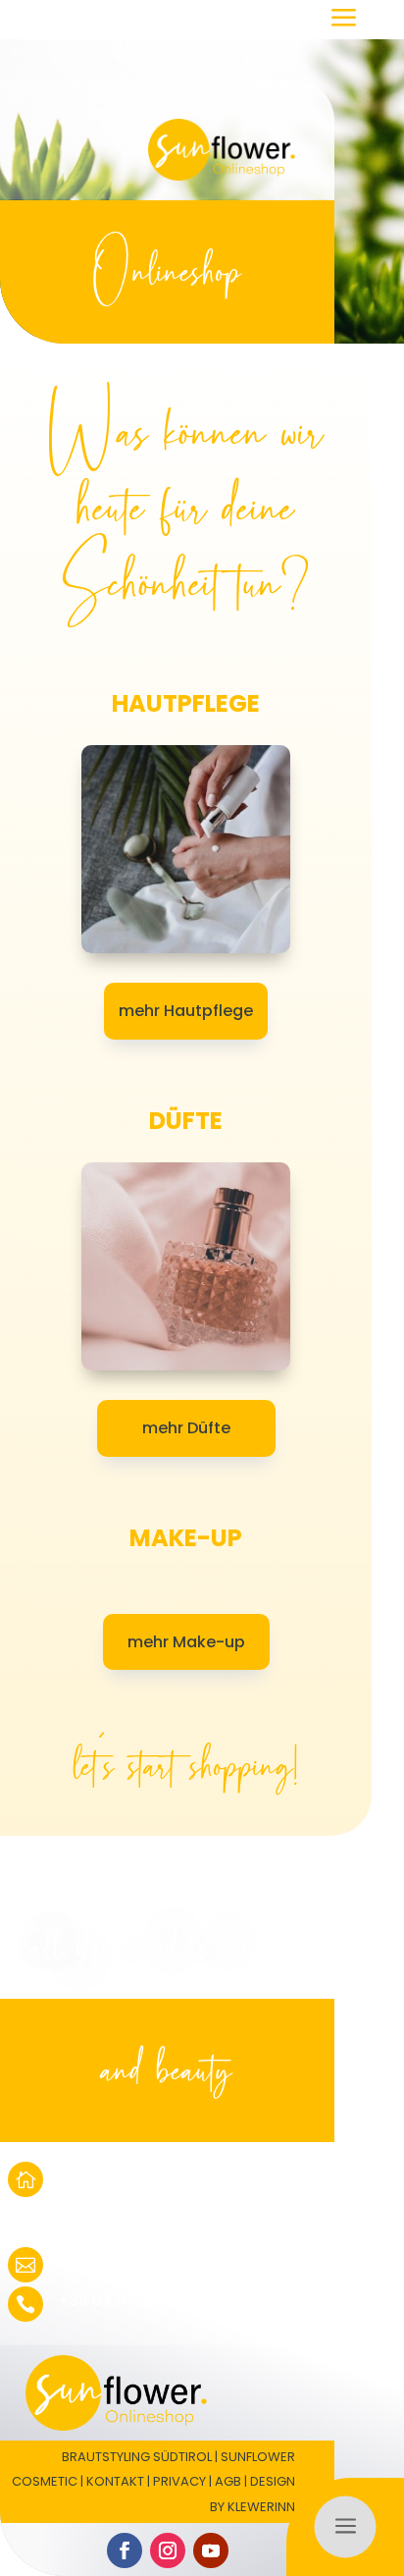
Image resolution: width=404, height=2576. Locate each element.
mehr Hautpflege (186, 1011)
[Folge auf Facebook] (125, 2550)
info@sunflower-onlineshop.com (182, 2261)
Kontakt (115, 2481)
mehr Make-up (186, 1642)
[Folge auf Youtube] (211, 2550)
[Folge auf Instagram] (168, 2550)
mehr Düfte (186, 1428)
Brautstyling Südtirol (137, 2457)
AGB (228, 2481)
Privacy (179, 2481)
